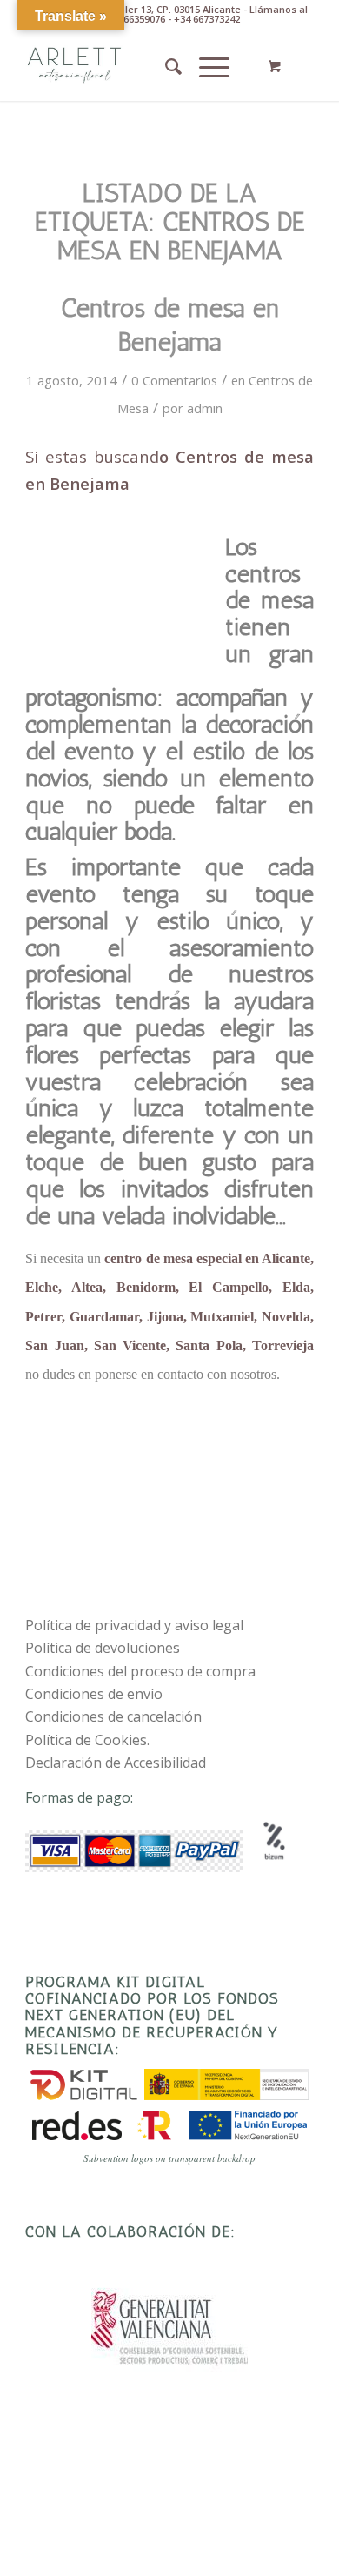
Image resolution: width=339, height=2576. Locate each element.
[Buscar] (165, 66)
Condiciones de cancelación (113, 1716)
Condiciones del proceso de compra (140, 1671)
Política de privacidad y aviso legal (134, 1625)
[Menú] (206, 66)
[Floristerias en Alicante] (140, 66)
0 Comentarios (174, 380)
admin (205, 408)
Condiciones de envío (94, 1694)
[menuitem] (165, 66)
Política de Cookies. (87, 1740)
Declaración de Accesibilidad (116, 1763)
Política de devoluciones (103, 1648)
